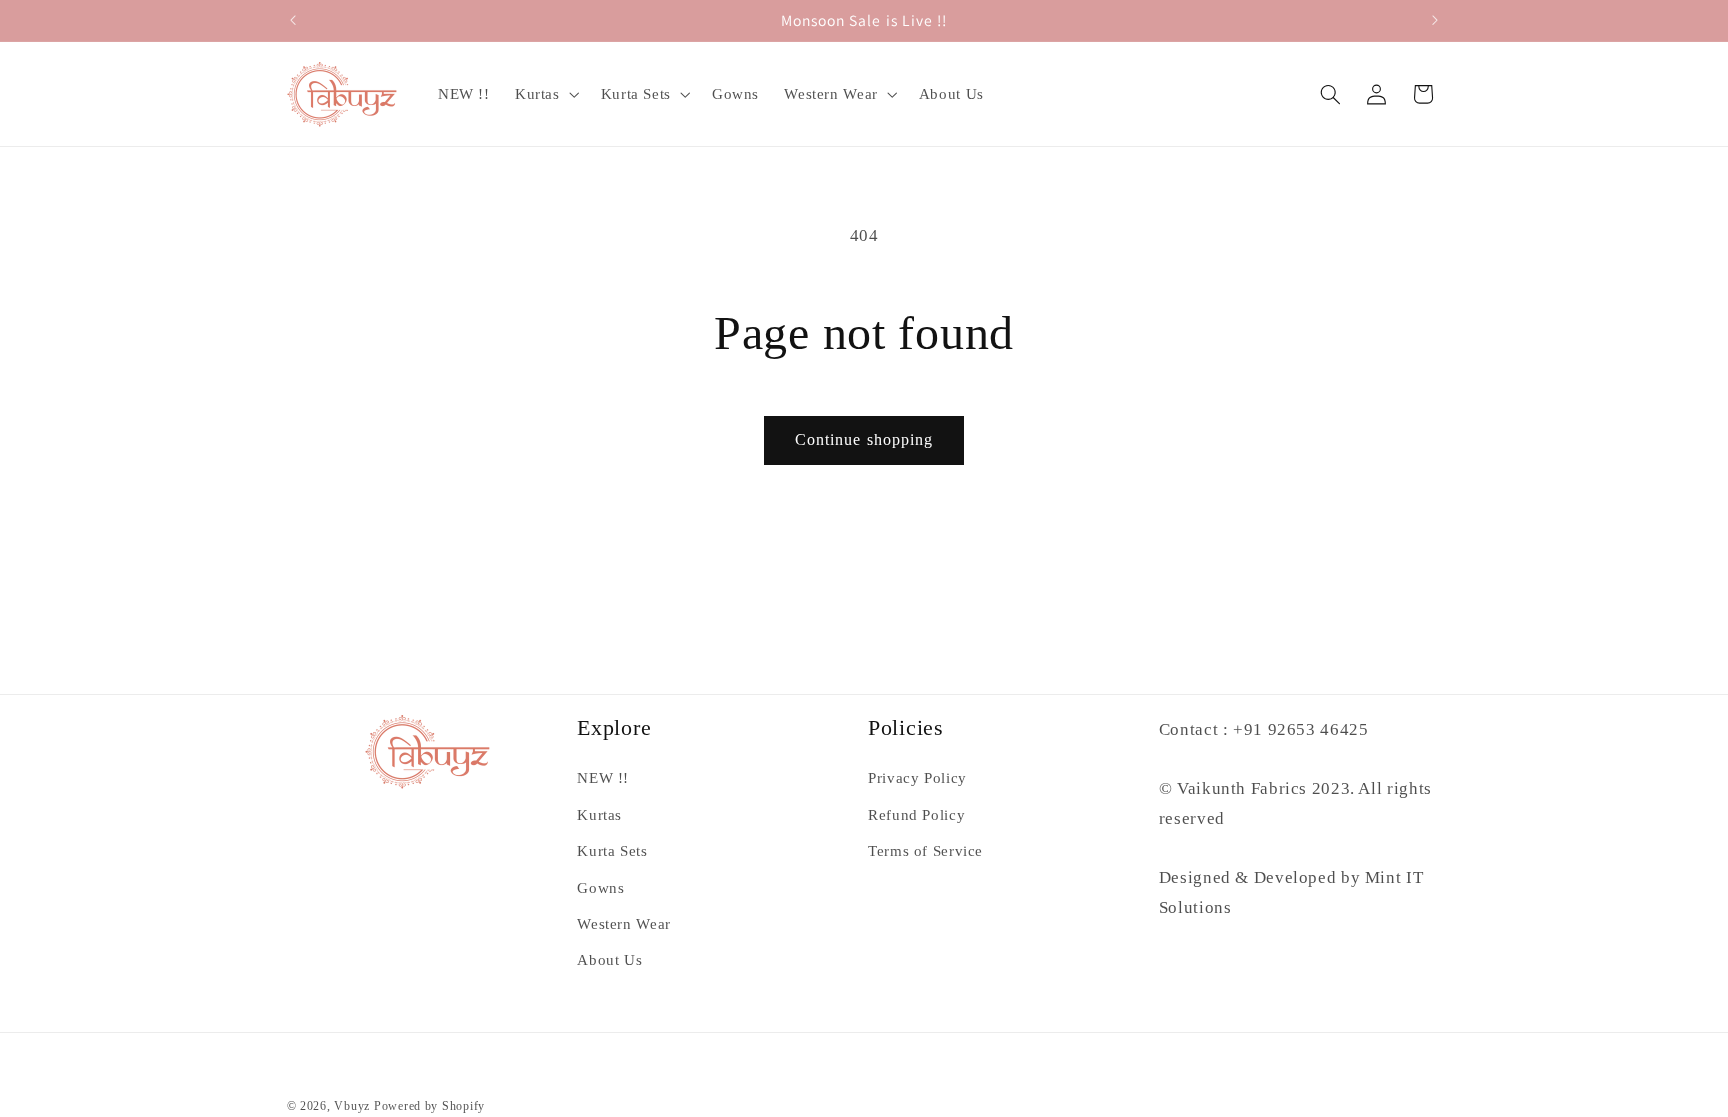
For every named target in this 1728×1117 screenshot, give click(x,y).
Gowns (600, 888)
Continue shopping (864, 439)
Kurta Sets (612, 851)
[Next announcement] (1435, 20)
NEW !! (603, 778)
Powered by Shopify (429, 1106)
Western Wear (624, 924)
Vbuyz (352, 1106)
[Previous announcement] (293, 20)
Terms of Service (925, 851)
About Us (609, 960)
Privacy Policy (917, 778)
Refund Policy (916, 815)
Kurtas (599, 815)
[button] (545, 94)
